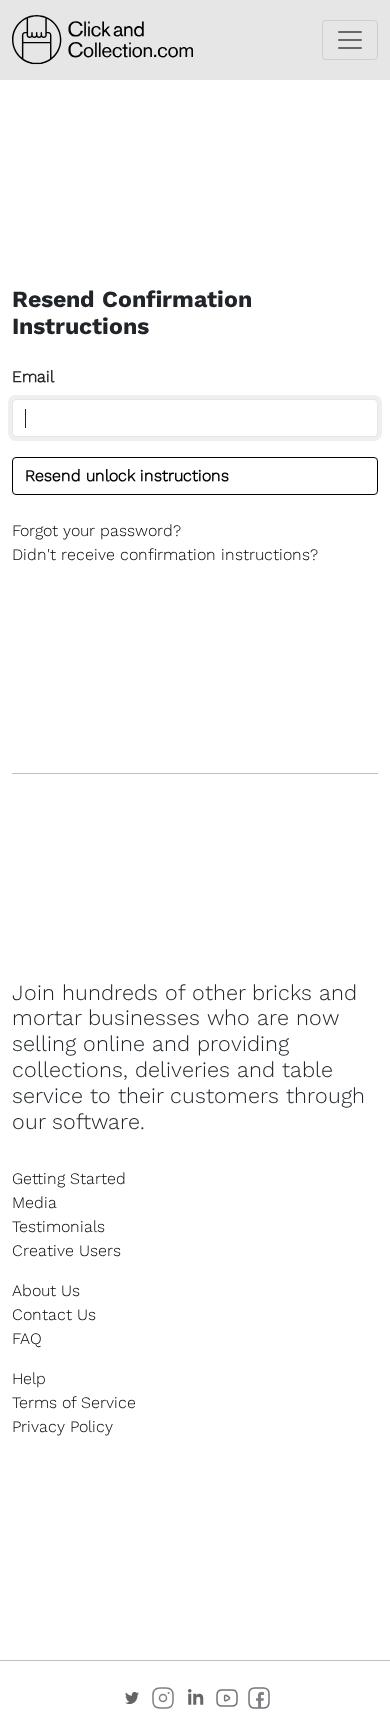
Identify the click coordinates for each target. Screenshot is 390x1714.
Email (33, 376)
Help (29, 1378)
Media (34, 1202)
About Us (46, 1290)
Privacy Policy (62, 1426)
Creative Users (66, 1250)
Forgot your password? (96, 530)
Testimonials (58, 1226)
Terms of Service (74, 1402)
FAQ (27, 1338)
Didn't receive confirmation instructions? (165, 554)
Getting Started (69, 1178)
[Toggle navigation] (350, 40)
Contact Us (54, 1314)
